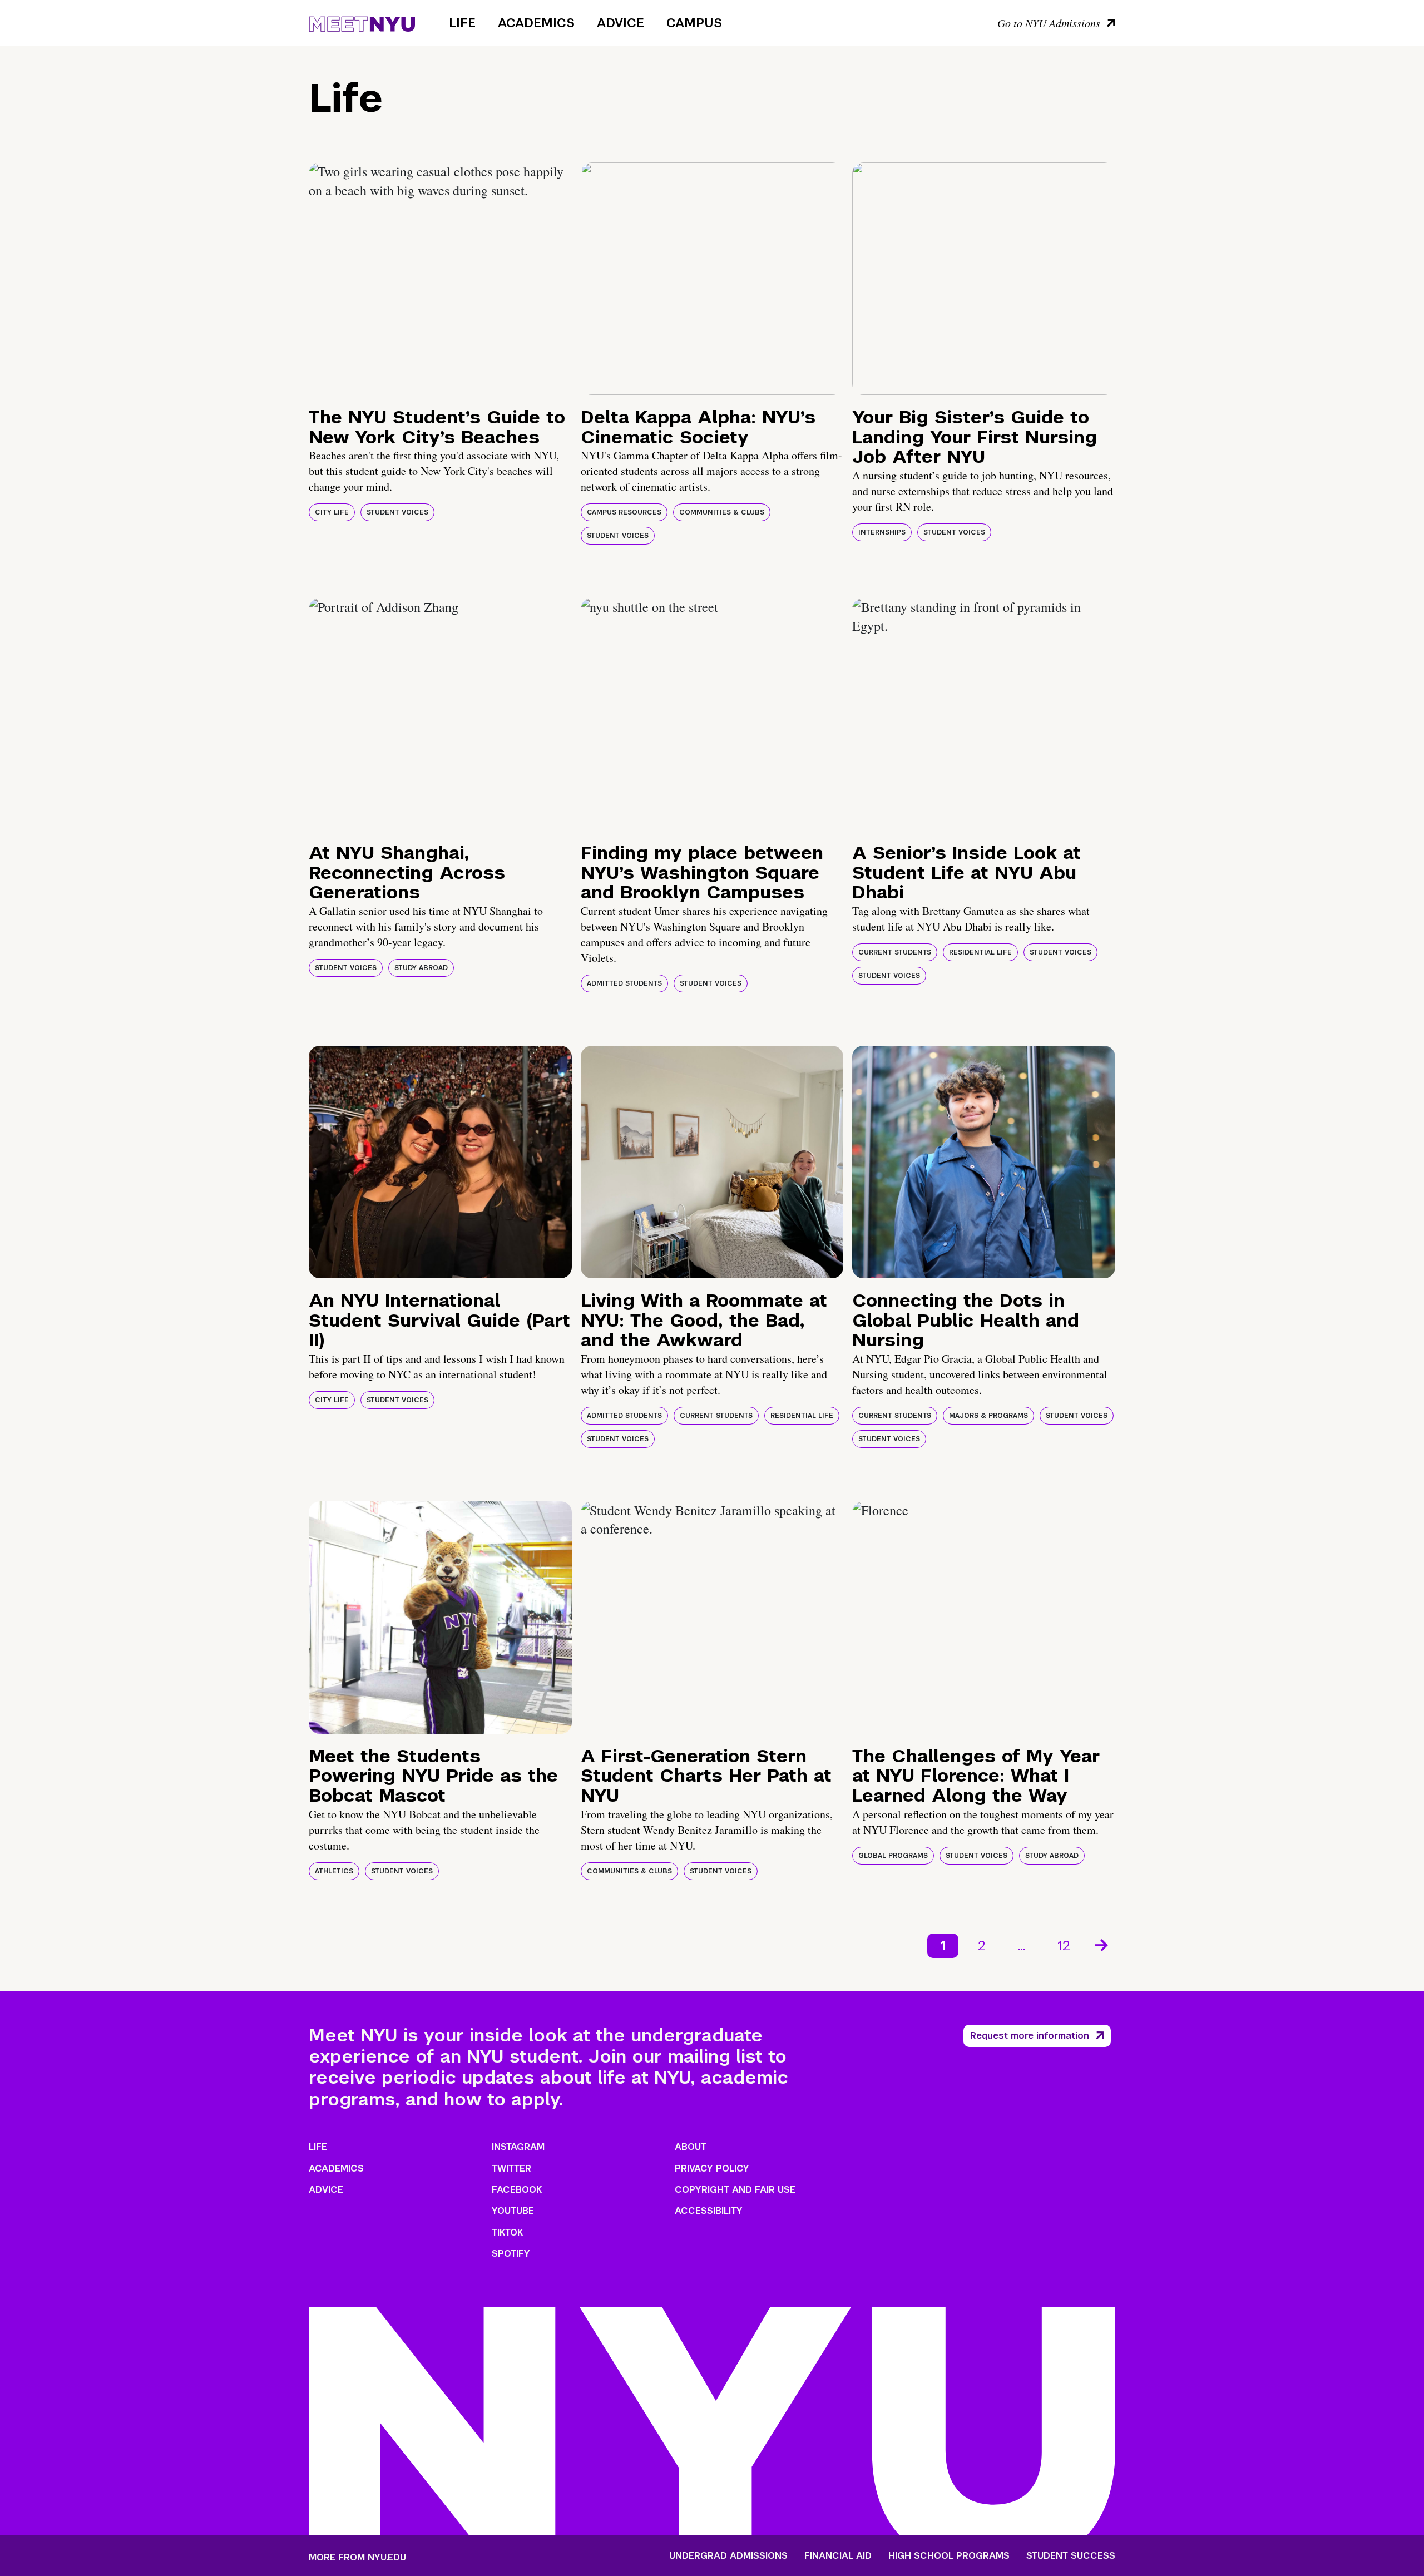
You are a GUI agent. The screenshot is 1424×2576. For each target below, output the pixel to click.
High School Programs (949, 2556)
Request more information (1030, 2036)
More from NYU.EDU (357, 2557)
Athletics (334, 1871)
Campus (694, 23)
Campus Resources (624, 512)
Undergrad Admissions (728, 2556)
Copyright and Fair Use (735, 2190)
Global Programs (893, 1856)
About (691, 2147)
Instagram (518, 2147)
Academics (536, 23)
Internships (882, 532)
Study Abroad (421, 968)
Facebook (517, 2190)
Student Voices (397, 512)
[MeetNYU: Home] (362, 22)
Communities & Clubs (722, 512)
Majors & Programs (988, 1416)
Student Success (1071, 2556)
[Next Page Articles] (1102, 1944)
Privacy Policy (712, 2169)
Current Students (895, 952)
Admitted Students (624, 983)
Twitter (511, 2169)
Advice (620, 23)
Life (462, 23)
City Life (332, 512)
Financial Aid (838, 2556)
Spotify (511, 2254)
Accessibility (709, 2211)
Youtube (513, 2211)
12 (1064, 1945)
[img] (440, 279)
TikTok (507, 2233)
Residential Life (980, 952)
